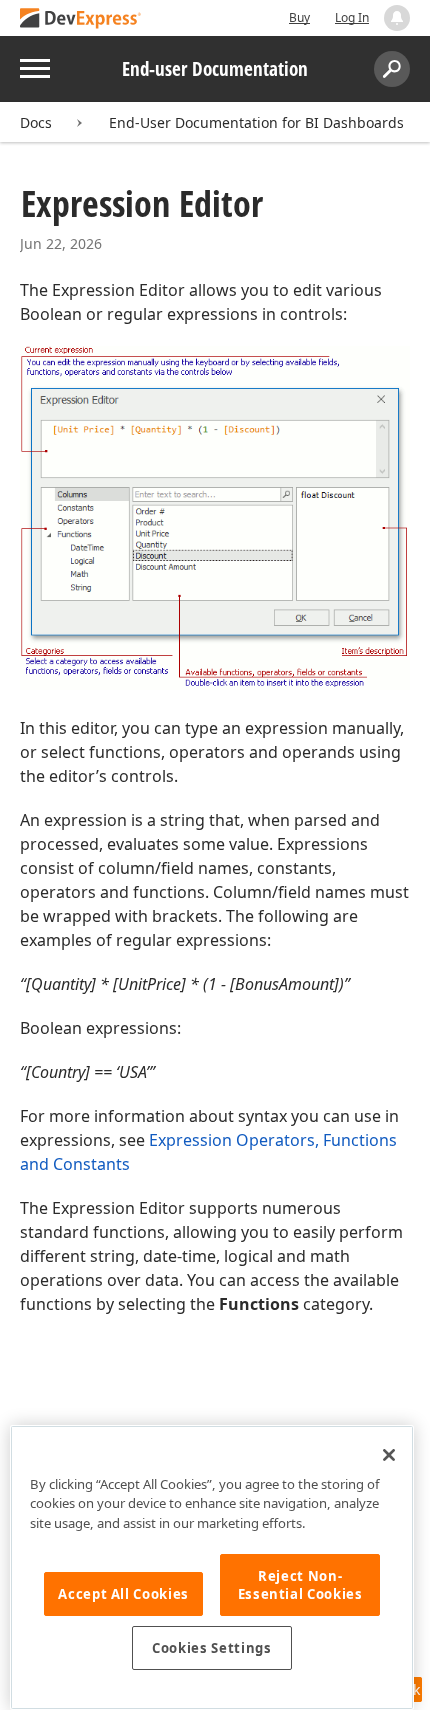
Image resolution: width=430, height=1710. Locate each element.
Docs (36, 122)
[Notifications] (397, 18)
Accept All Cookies (123, 1594)
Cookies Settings (212, 1648)
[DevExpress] (81, 19)
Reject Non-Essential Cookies (300, 1585)
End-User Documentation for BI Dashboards (256, 122)
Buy (299, 17)
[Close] (389, 1455)
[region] (212, 1567)
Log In (352, 17)
